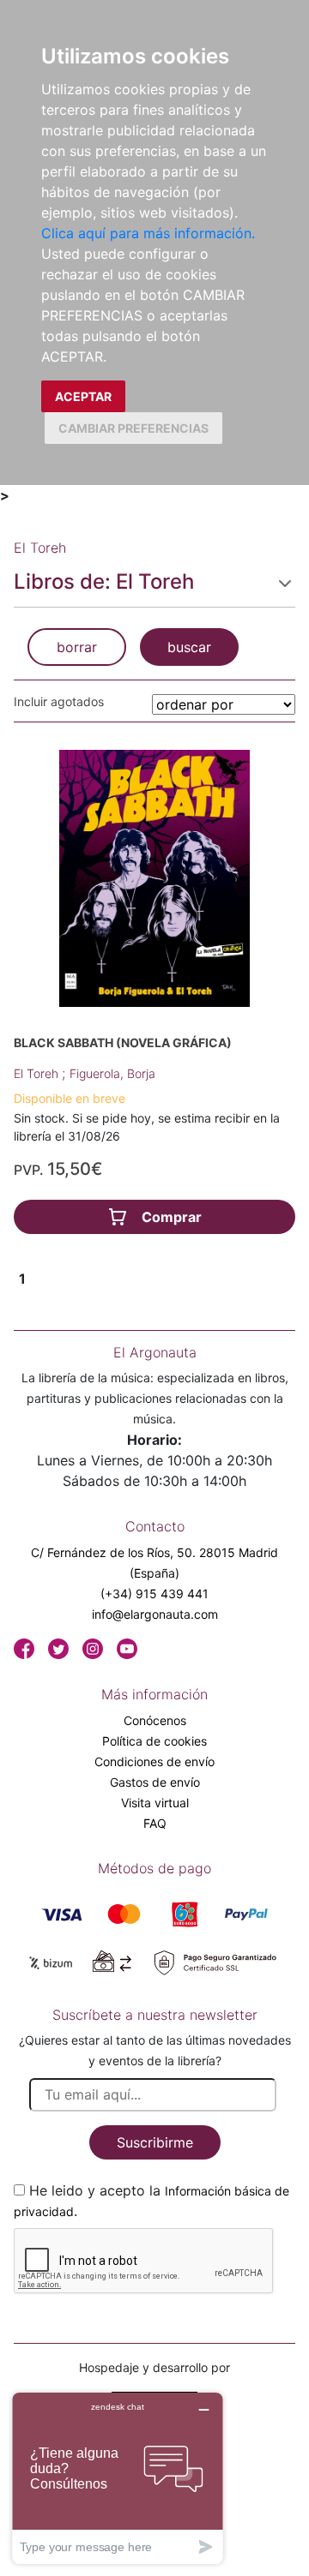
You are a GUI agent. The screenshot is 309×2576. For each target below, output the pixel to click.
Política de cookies (154, 1741)
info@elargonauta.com (155, 1614)
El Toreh (38, 1073)
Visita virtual (155, 1803)
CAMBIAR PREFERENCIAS (133, 428)
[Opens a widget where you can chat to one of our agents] (118, 2478)
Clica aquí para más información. (148, 233)
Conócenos (155, 1720)
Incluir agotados (59, 701)
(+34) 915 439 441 (154, 1594)
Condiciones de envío (154, 1761)
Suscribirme (155, 2142)
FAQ (155, 1823)
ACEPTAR (83, 396)
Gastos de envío (155, 1782)
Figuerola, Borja (112, 1073)
